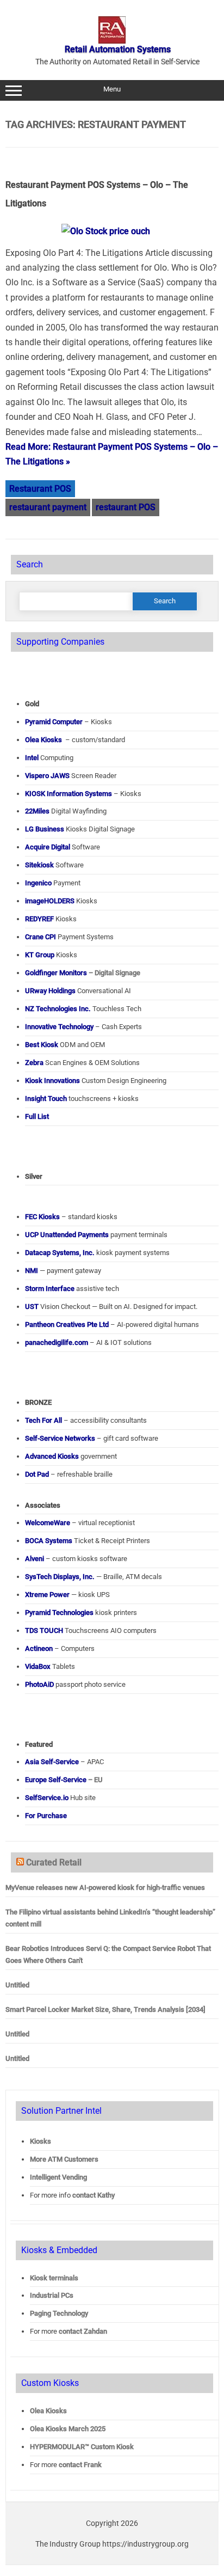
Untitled (17, 1985)
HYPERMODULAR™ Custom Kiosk (82, 2447)
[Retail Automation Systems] (112, 41)
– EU (64, 1780)
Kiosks (41, 2141)
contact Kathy (94, 2195)
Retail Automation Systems (118, 49)
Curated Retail (54, 1862)
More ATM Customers (64, 2159)
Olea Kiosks (48, 2411)
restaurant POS (126, 507)
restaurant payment (48, 507)
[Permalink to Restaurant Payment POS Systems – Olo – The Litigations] (112, 231)
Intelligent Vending (58, 2177)
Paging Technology (59, 2313)
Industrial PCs (52, 2295)
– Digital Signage (83, 973)
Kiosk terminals (54, 2278)
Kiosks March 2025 (68, 2429)
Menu (112, 89)
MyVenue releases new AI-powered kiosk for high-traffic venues (105, 1887)
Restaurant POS (40, 489)
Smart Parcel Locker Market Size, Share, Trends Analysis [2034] (105, 2009)
